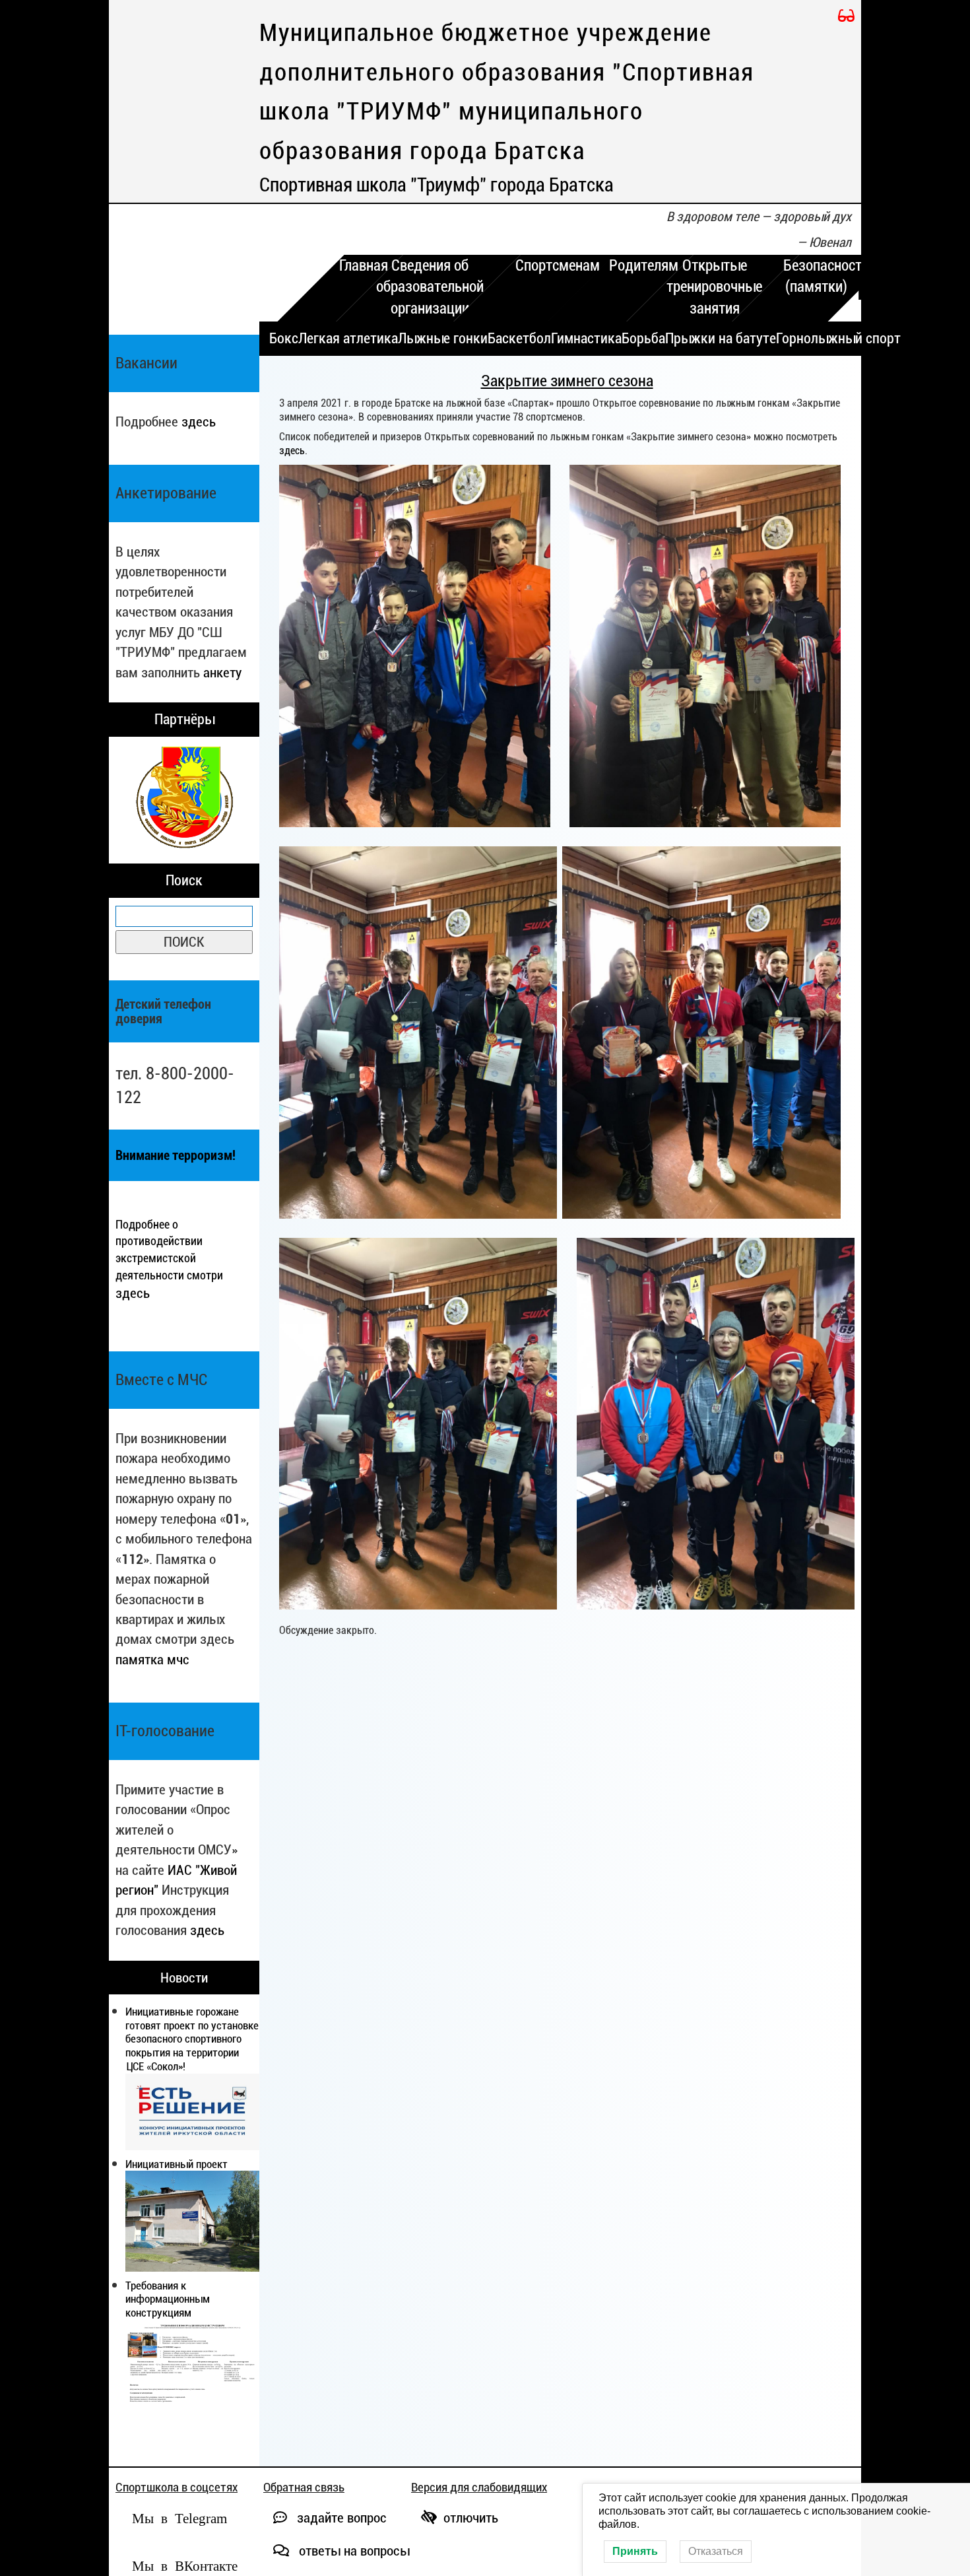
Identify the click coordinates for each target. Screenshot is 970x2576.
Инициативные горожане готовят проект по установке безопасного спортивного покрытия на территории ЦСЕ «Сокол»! (192, 2039)
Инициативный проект (177, 2164)
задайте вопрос (340, 2518)
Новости (184, 1978)
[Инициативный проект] (192, 2221)
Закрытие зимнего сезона (567, 381)
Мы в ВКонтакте (185, 2564)
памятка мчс (152, 1659)
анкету (222, 672)
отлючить (471, 2518)
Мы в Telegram (179, 2517)
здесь (199, 422)
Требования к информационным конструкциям (168, 2299)
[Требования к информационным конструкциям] (192, 2367)
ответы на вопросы (353, 2551)
